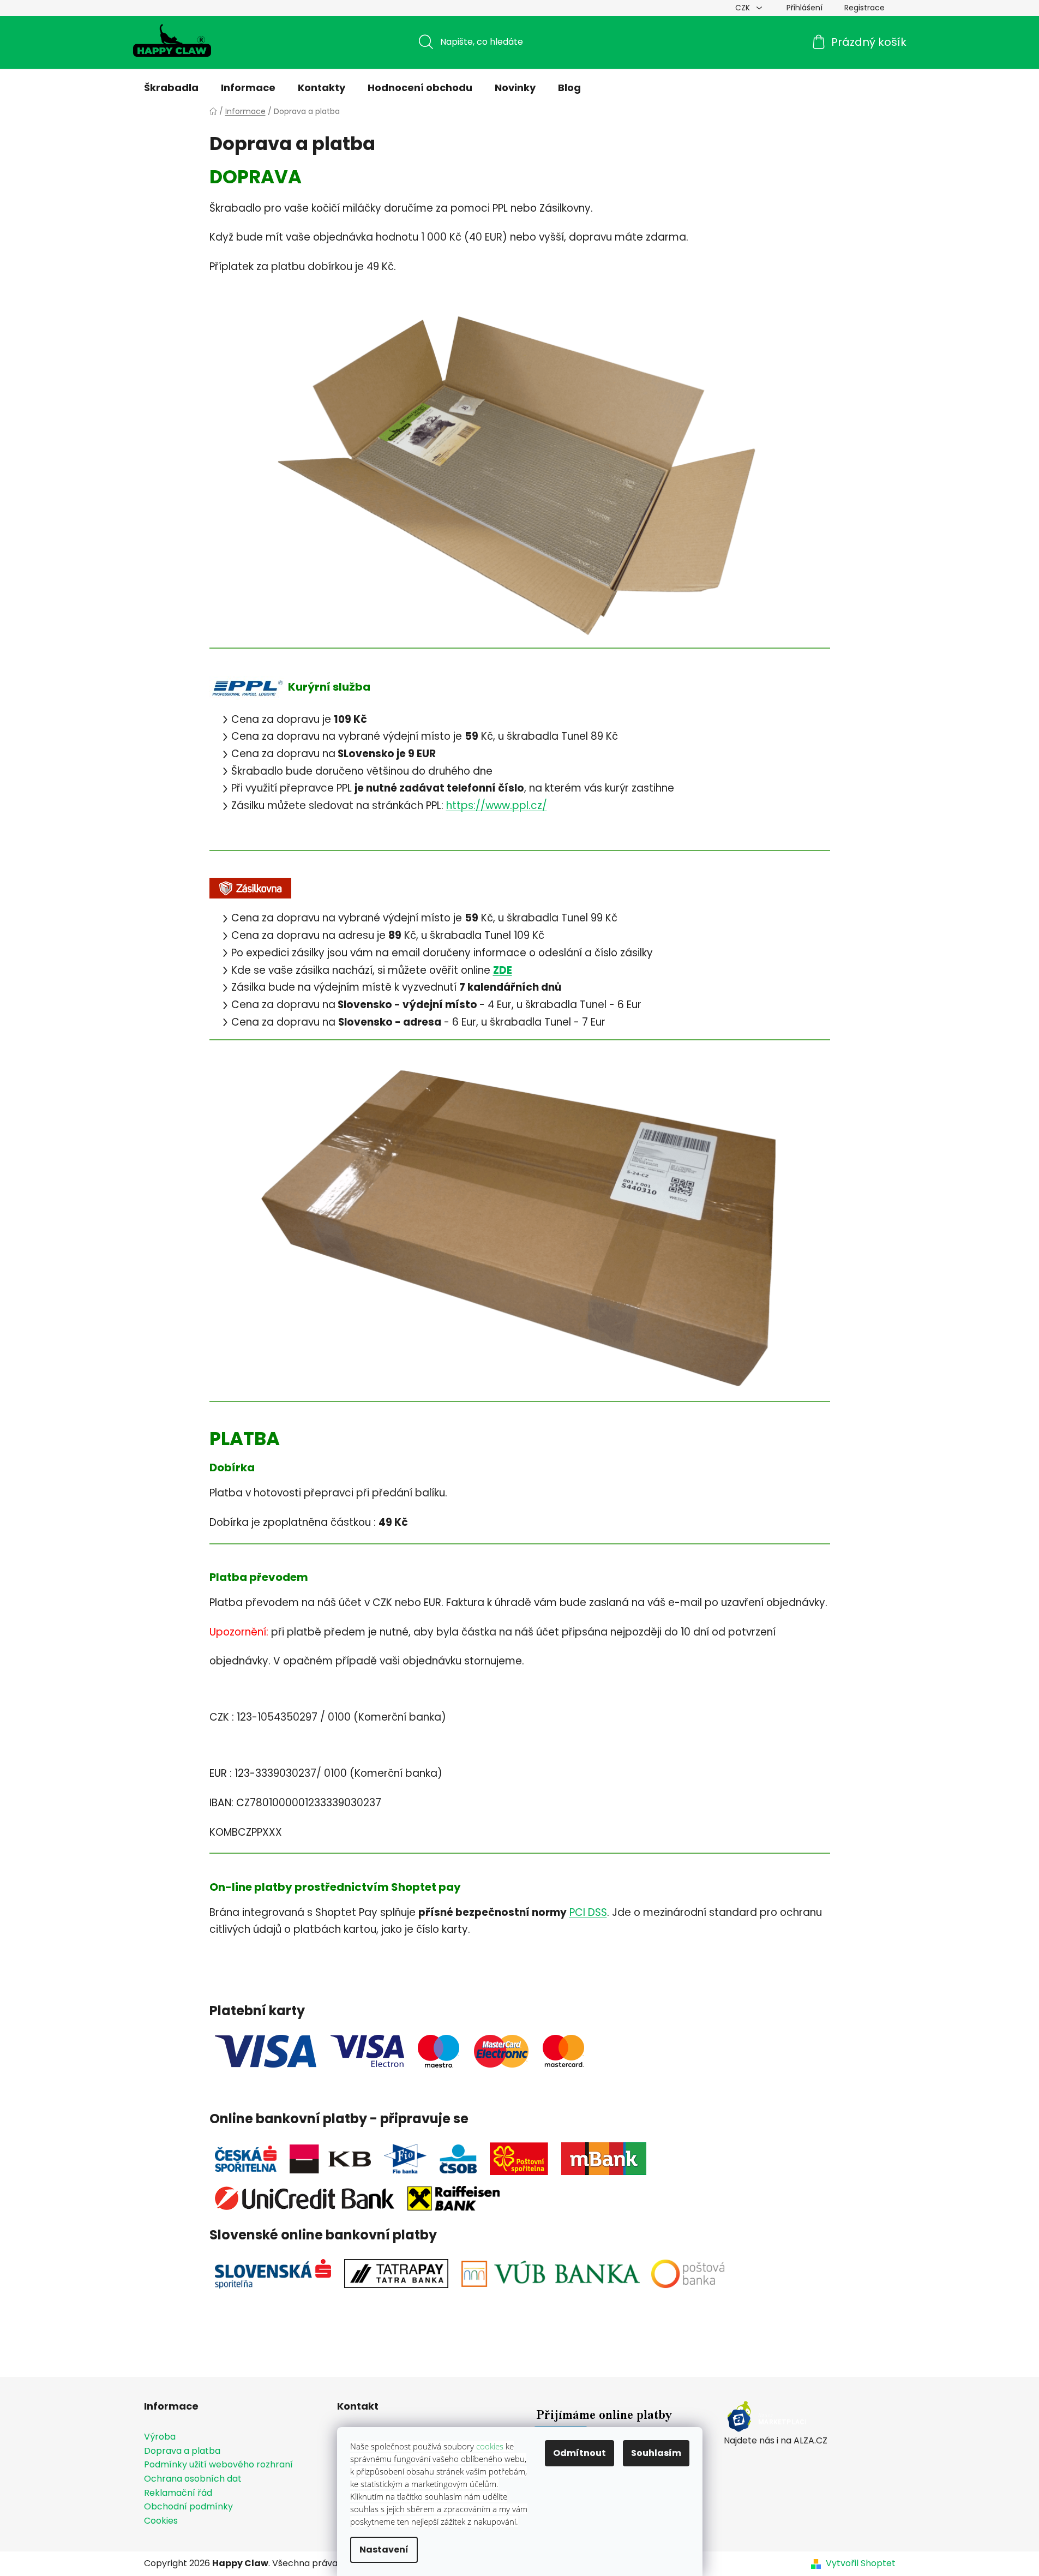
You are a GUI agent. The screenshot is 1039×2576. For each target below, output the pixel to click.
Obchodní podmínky (188, 2507)
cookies (490, 2446)
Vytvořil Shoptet (861, 2563)
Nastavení (384, 2550)
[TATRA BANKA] (396, 2273)
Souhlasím (656, 2453)
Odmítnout (579, 2453)
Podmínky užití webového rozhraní (218, 2465)
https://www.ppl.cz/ (497, 805)
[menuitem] (171, 88)
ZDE (503, 970)
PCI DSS (588, 1912)
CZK (744, 8)
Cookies (161, 2521)
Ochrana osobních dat (193, 2479)
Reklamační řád (178, 2493)
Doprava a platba (182, 2451)
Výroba (160, 2437)
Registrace (864, 8)
